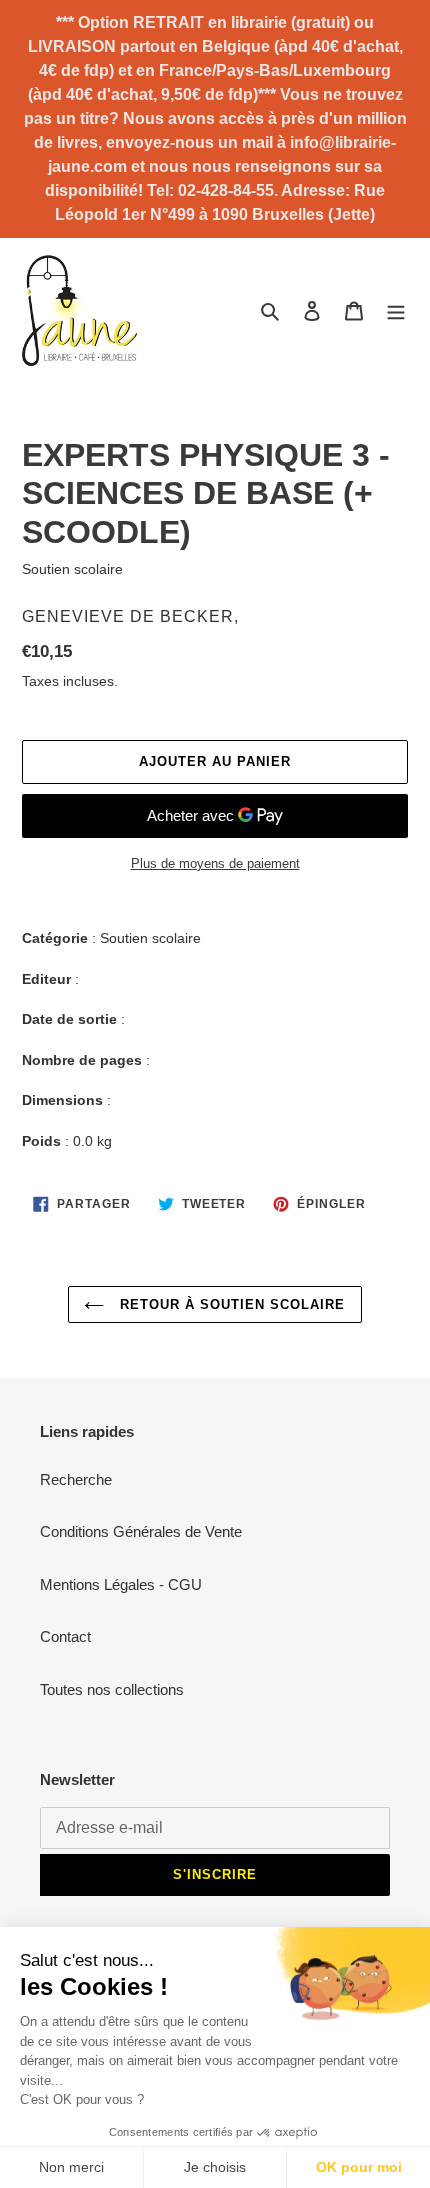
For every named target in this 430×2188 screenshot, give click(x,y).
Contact (65, 1636)
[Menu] (396, 310)
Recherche (76, 1479)
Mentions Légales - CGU (121, 1584)
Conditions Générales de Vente (141, 1531)
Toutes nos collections (112, 1689)
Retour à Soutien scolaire (229, 1304)
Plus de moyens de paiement (215, 863)
